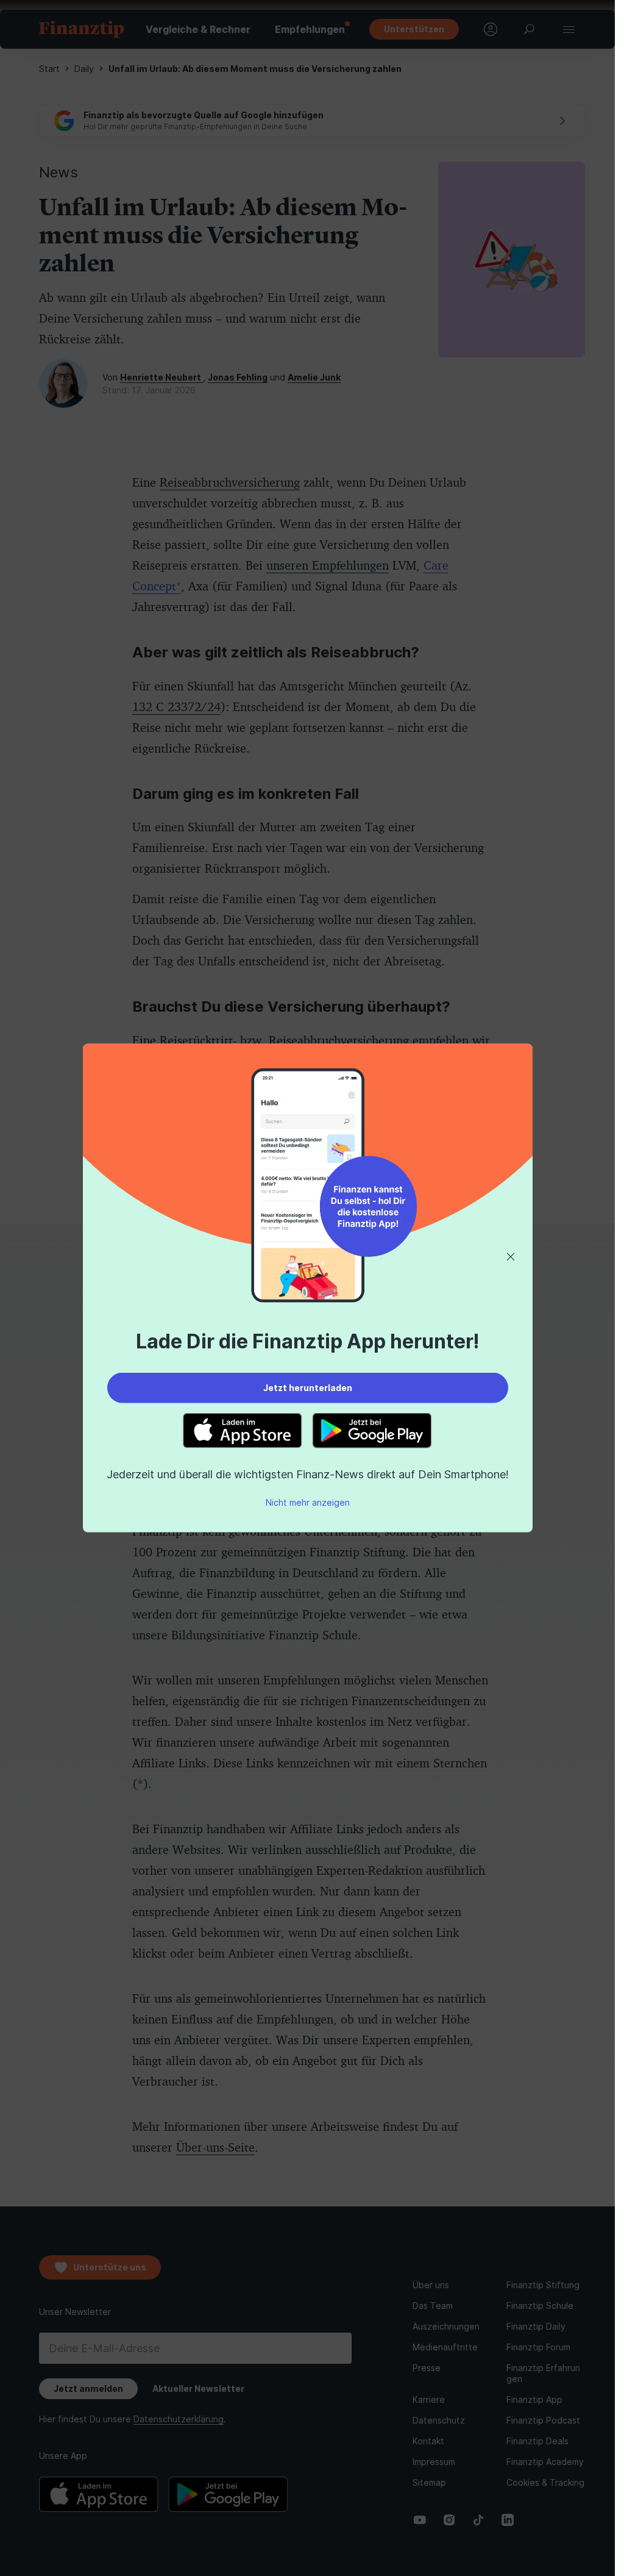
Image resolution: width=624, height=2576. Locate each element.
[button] (511, 1257)
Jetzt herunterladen (308, 1387)
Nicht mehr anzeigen (308, 1502)
